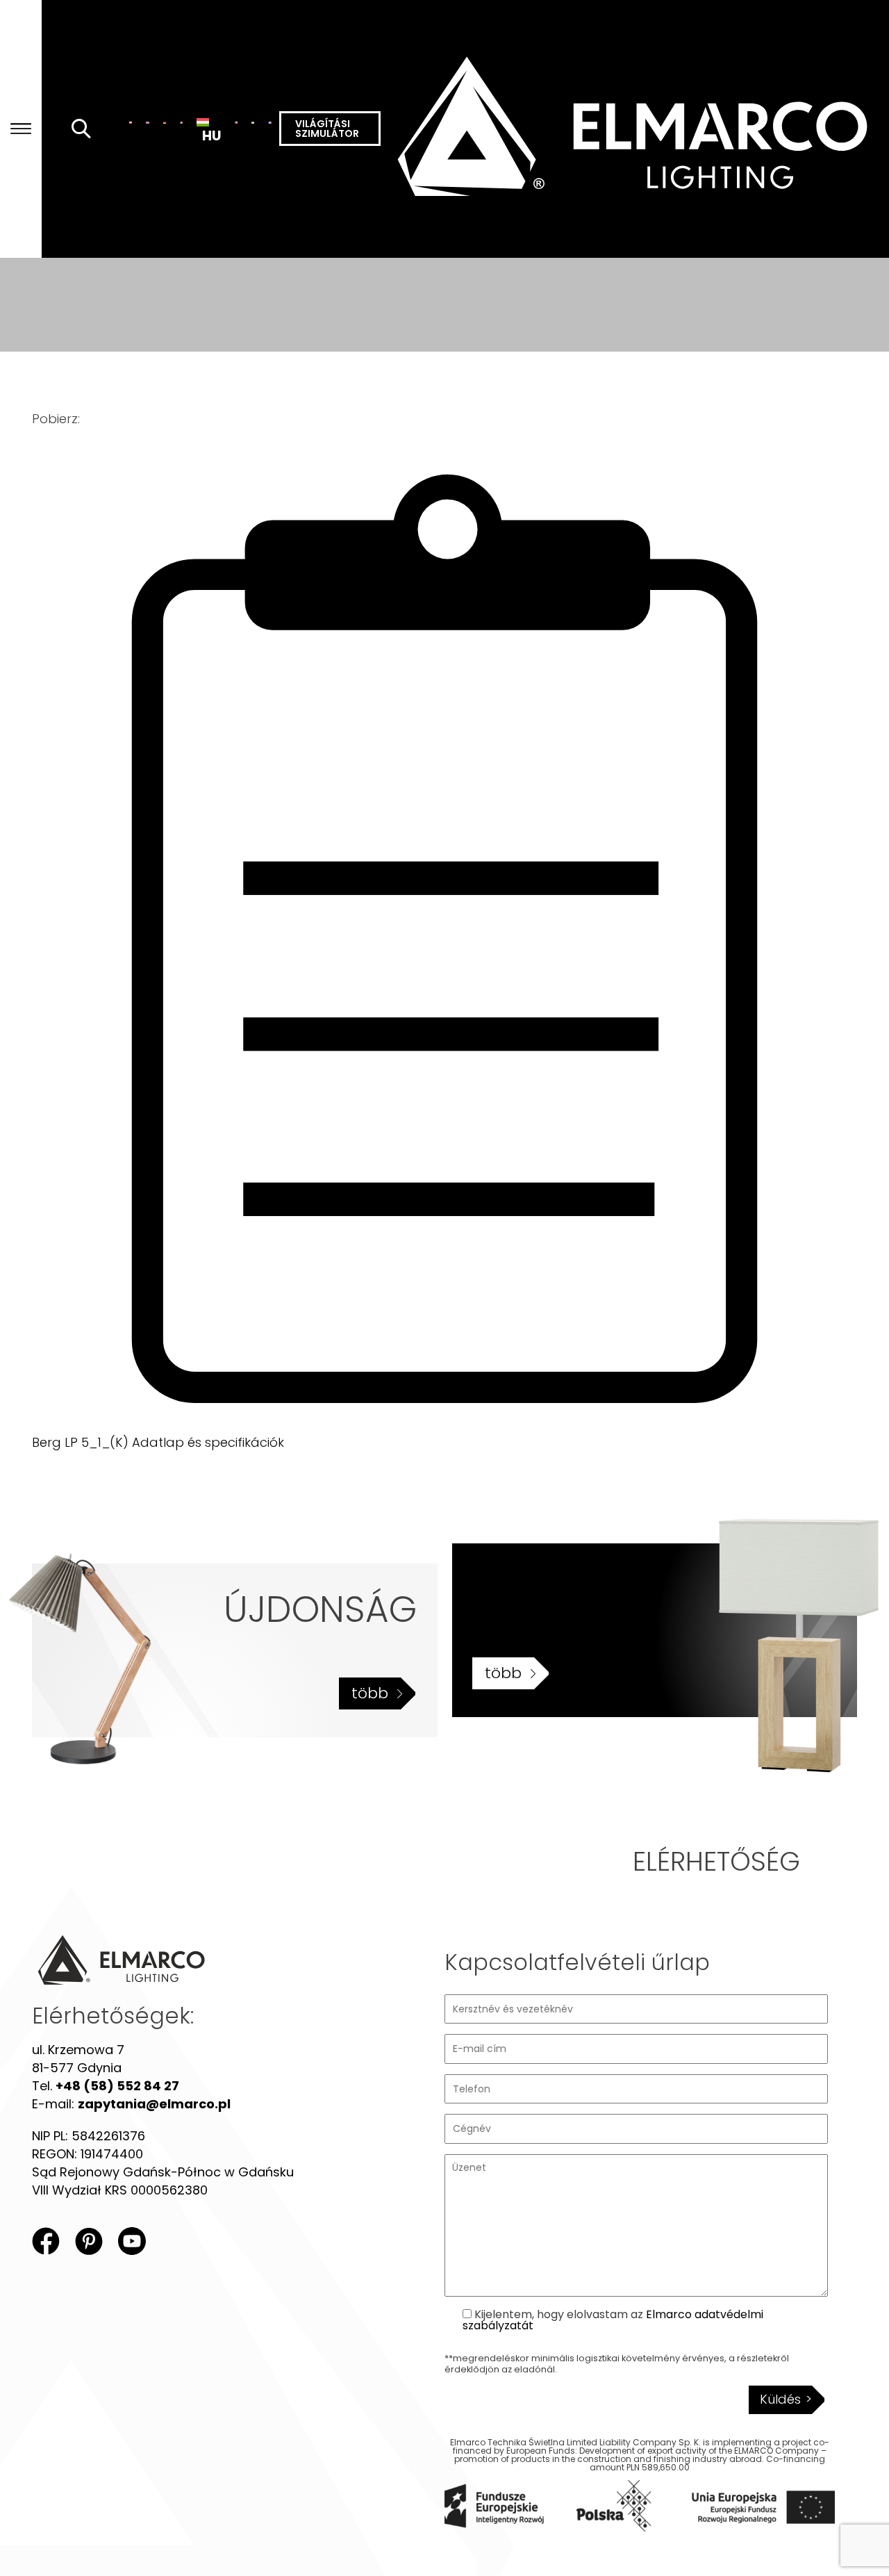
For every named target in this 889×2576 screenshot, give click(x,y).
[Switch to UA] (253, 122)
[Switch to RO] (181, 122)
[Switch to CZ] (236, 122)
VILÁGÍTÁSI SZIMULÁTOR (327, 129)
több (370, 1693)
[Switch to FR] (269, 122)
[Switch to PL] (131, 122)
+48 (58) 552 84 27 (117, 2086)
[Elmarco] (635, 129)
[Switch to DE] (165, 122)
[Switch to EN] (147, 122)
